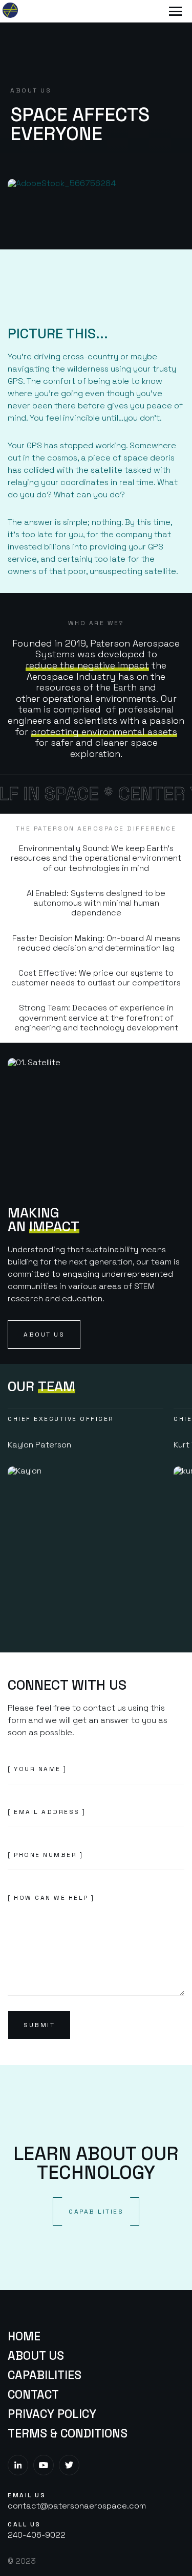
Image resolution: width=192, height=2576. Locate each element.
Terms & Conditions (68, 2433)
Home (24, 2336)
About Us (36, 2356)
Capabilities (45, 2375)
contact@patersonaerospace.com (77, 2506)
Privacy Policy (52, 2414)
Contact (33, 2395)
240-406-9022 (37, 2535)
